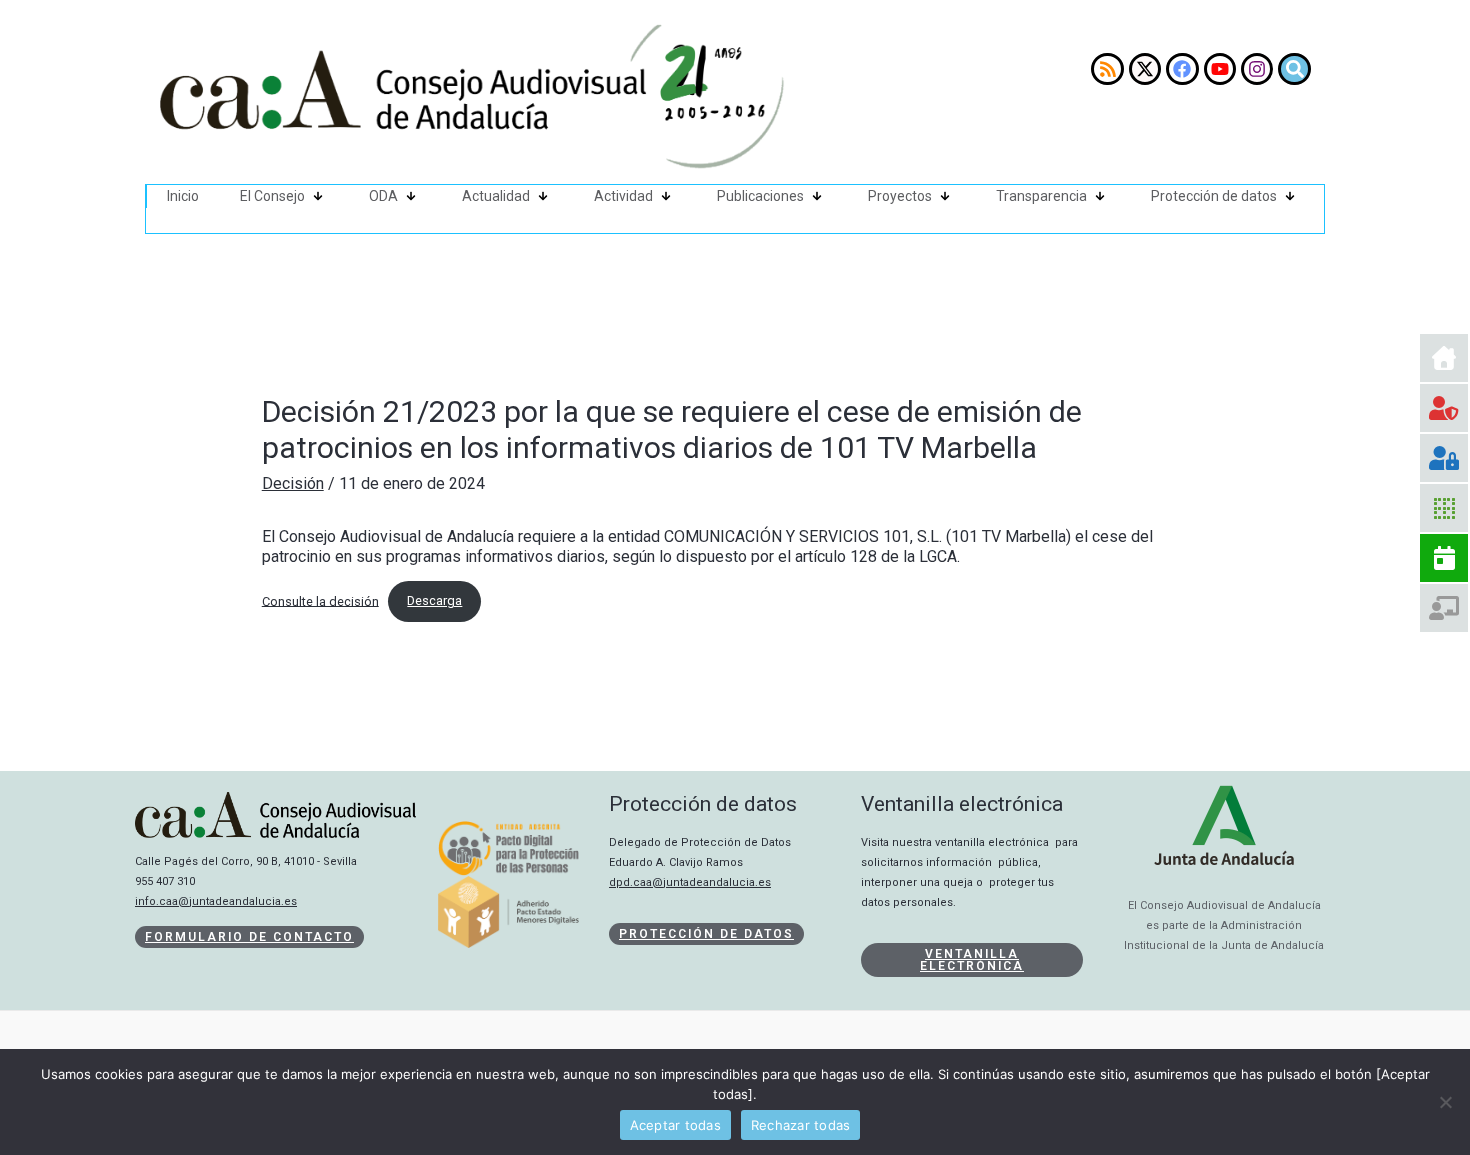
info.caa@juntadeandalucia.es (216, 901)
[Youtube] (1220, 69)
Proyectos (900, 196)
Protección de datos (1214, 196)
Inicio (183, 196)
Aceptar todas (675, 1125)
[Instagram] (1257, 69)
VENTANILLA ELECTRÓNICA (972, 960)
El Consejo (272, 196)
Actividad (623, 196)
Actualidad (496, 196)
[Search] (1294, 69)
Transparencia (1041, 196)
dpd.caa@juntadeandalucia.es (690, 882)
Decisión (293, 483)
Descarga (434, 600)
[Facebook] (1182, 69)
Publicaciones (760, 196)
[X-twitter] (1145, 69)
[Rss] (1107, 69)
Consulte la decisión (320, 600)
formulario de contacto (249, 937)
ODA (383, 196)
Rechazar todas (801, 1125)
